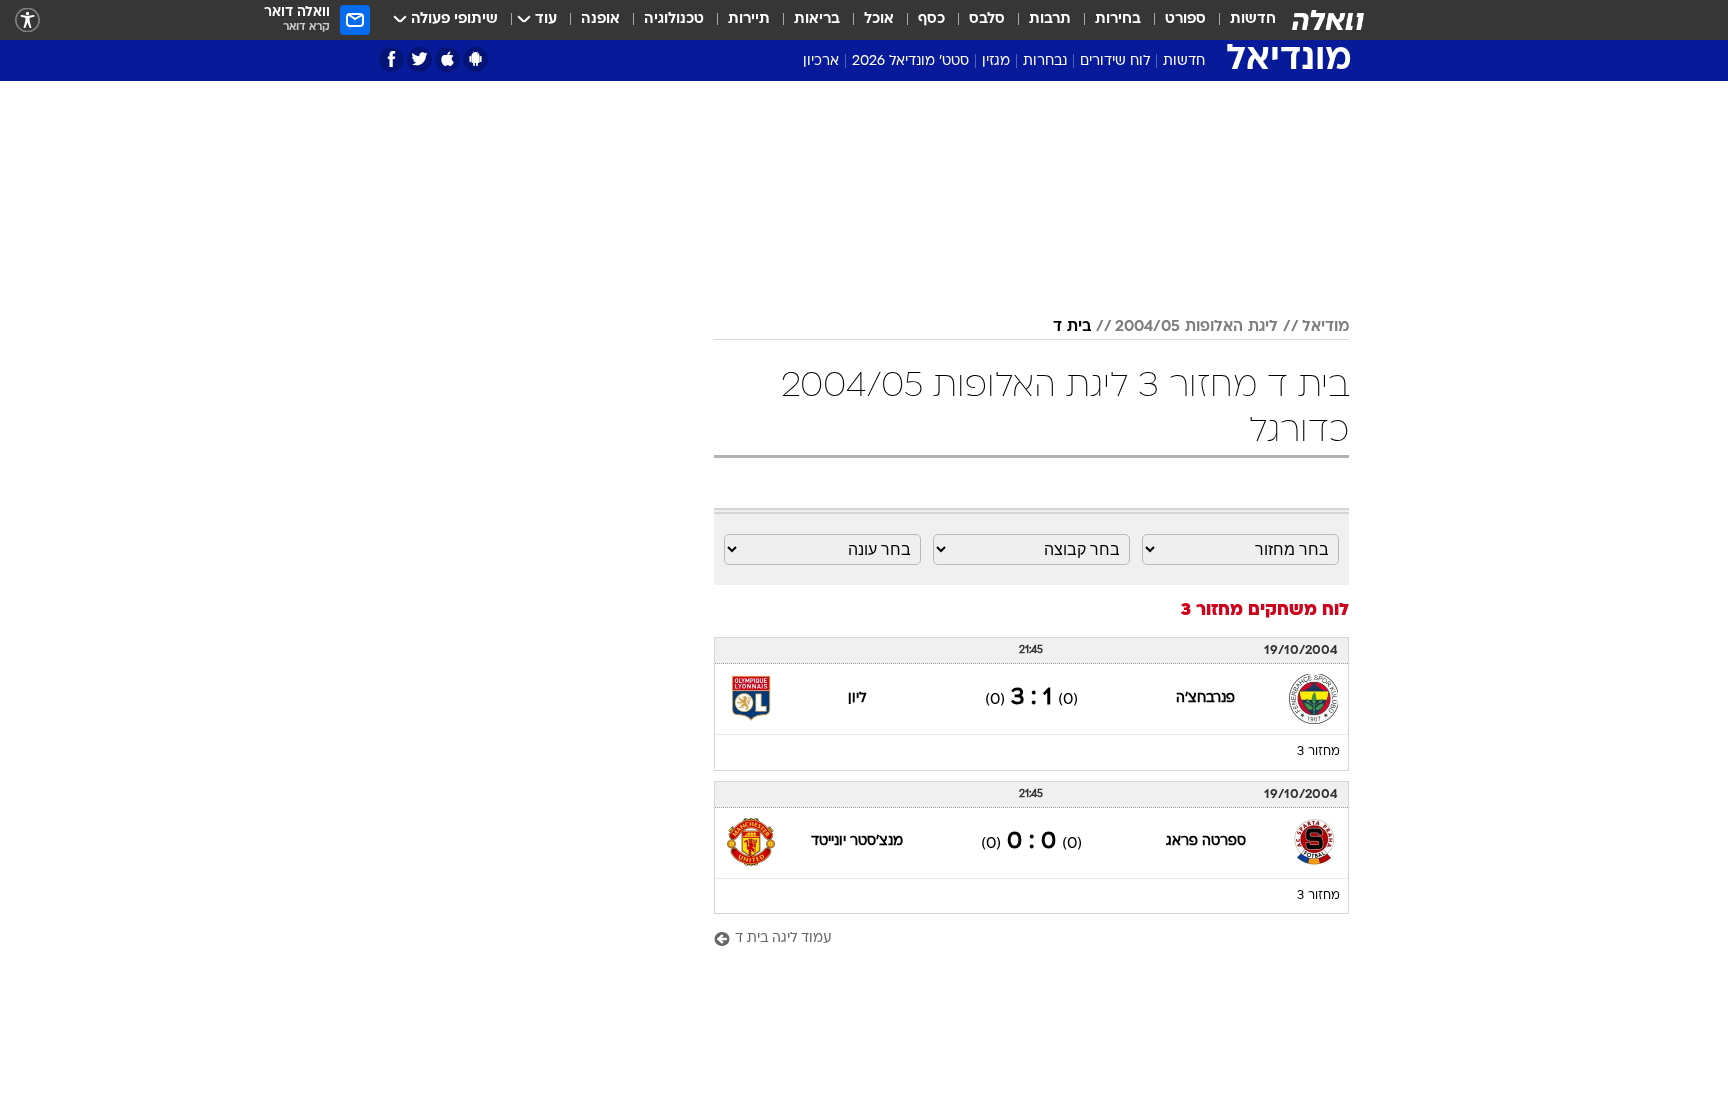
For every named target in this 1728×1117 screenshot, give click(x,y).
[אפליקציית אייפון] (447, 59)
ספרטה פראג (1206, 841)
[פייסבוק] (391, 59)
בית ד (1072, 327)
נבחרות (1045, 61)
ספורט (1185, 19)
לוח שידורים (1115, 61)
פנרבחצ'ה (1205, 698)
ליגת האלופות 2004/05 (1196, 327)
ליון (857, 698)
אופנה (600, 19)
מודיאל (1325, 327)
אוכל (879, 19)
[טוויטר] (419, 59)
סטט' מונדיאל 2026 (910, 61)
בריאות (817, 19)
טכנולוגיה (674, 19)
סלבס (987, 19)
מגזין (996, 61)
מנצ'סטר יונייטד (857, 841)
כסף (931, 19)
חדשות (1253, 19)
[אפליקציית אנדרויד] (475, 59)
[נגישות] (27, 20)
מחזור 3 (1318, 752)
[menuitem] (1241, 20)
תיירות (749, 19)
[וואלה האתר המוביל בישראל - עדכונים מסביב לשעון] (1328, 20)
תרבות (1050, 19)
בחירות (1118, 19)
